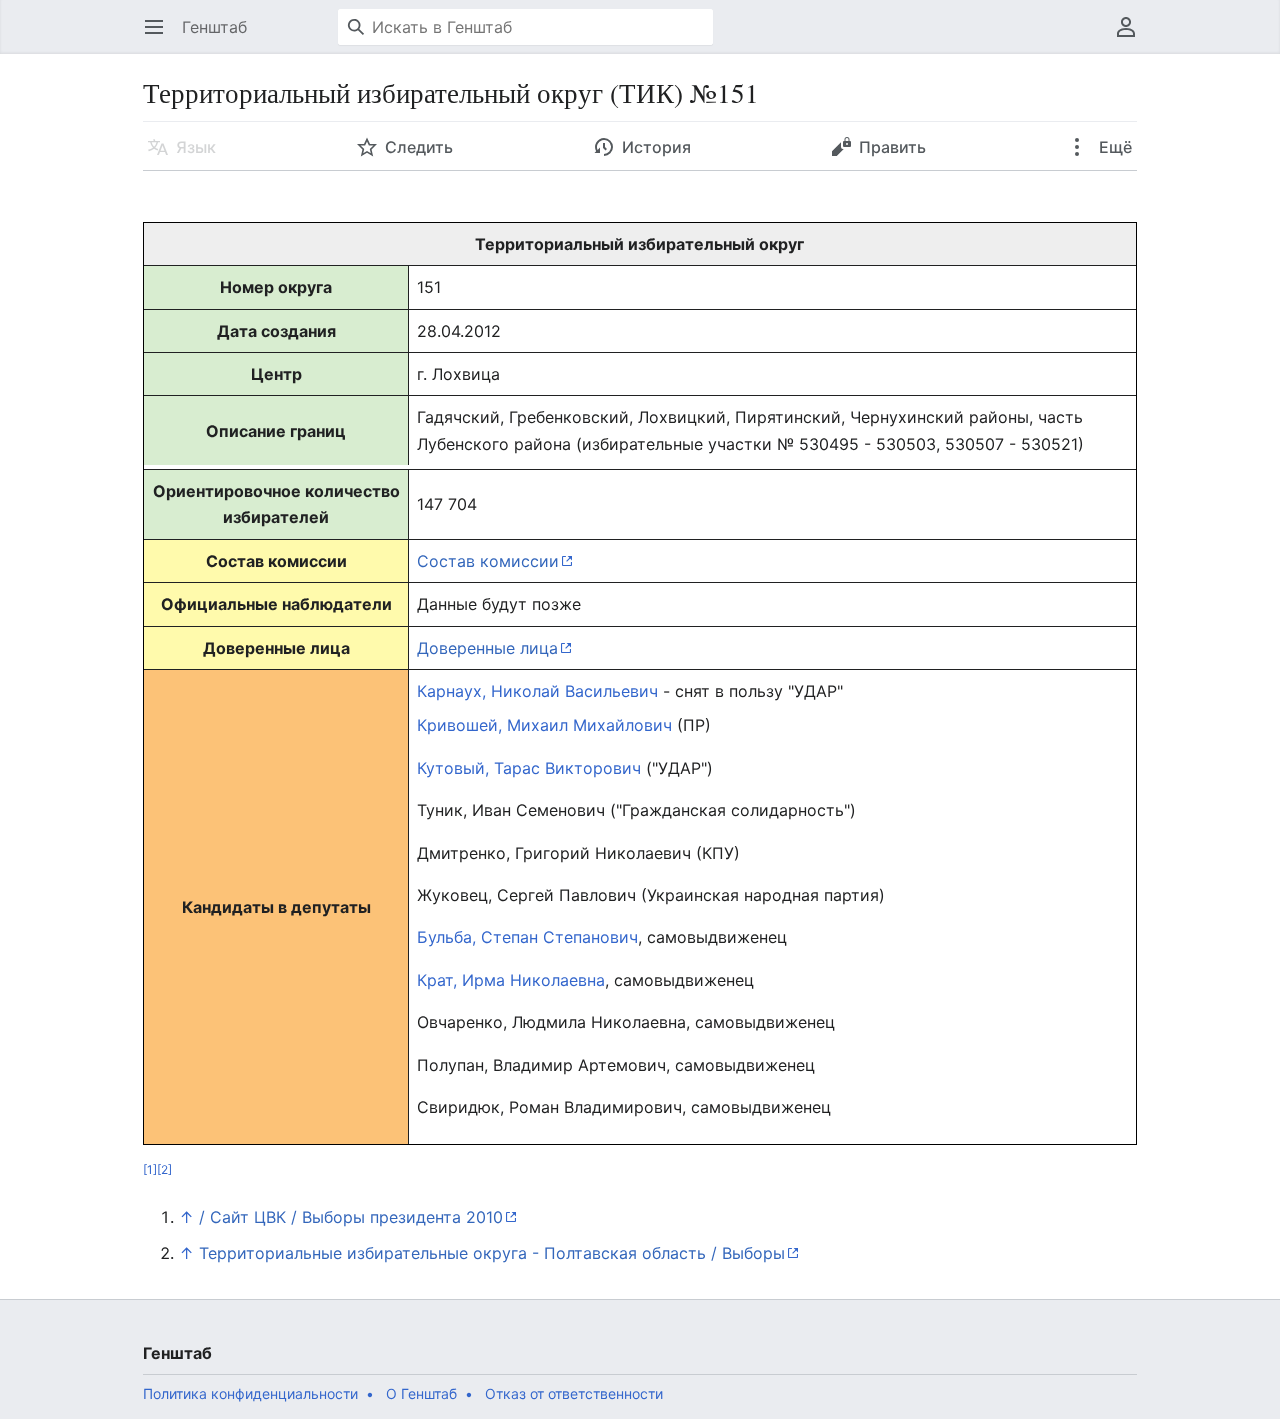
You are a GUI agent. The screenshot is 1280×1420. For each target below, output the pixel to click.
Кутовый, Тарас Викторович (529, 768)
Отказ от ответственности (574, 1393)
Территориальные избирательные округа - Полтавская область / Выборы (492, 1253)
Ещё (1113, 147)
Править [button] (892, 147)
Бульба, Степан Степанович (527, 937)
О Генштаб (421, 1393)
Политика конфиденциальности (250, 1393)
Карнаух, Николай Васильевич (537, 691)
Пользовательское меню (1132, 37)
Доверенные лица (487, 648)
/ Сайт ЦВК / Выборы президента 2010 (351, 1217)
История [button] (656, 147)
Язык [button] (196, 147)
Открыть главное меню (160, 37)
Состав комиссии (488, 561)
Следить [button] (419, 147)
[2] (164, 1169)
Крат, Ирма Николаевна (511, 980)
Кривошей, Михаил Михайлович (544, 725)
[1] (150, 1169)
